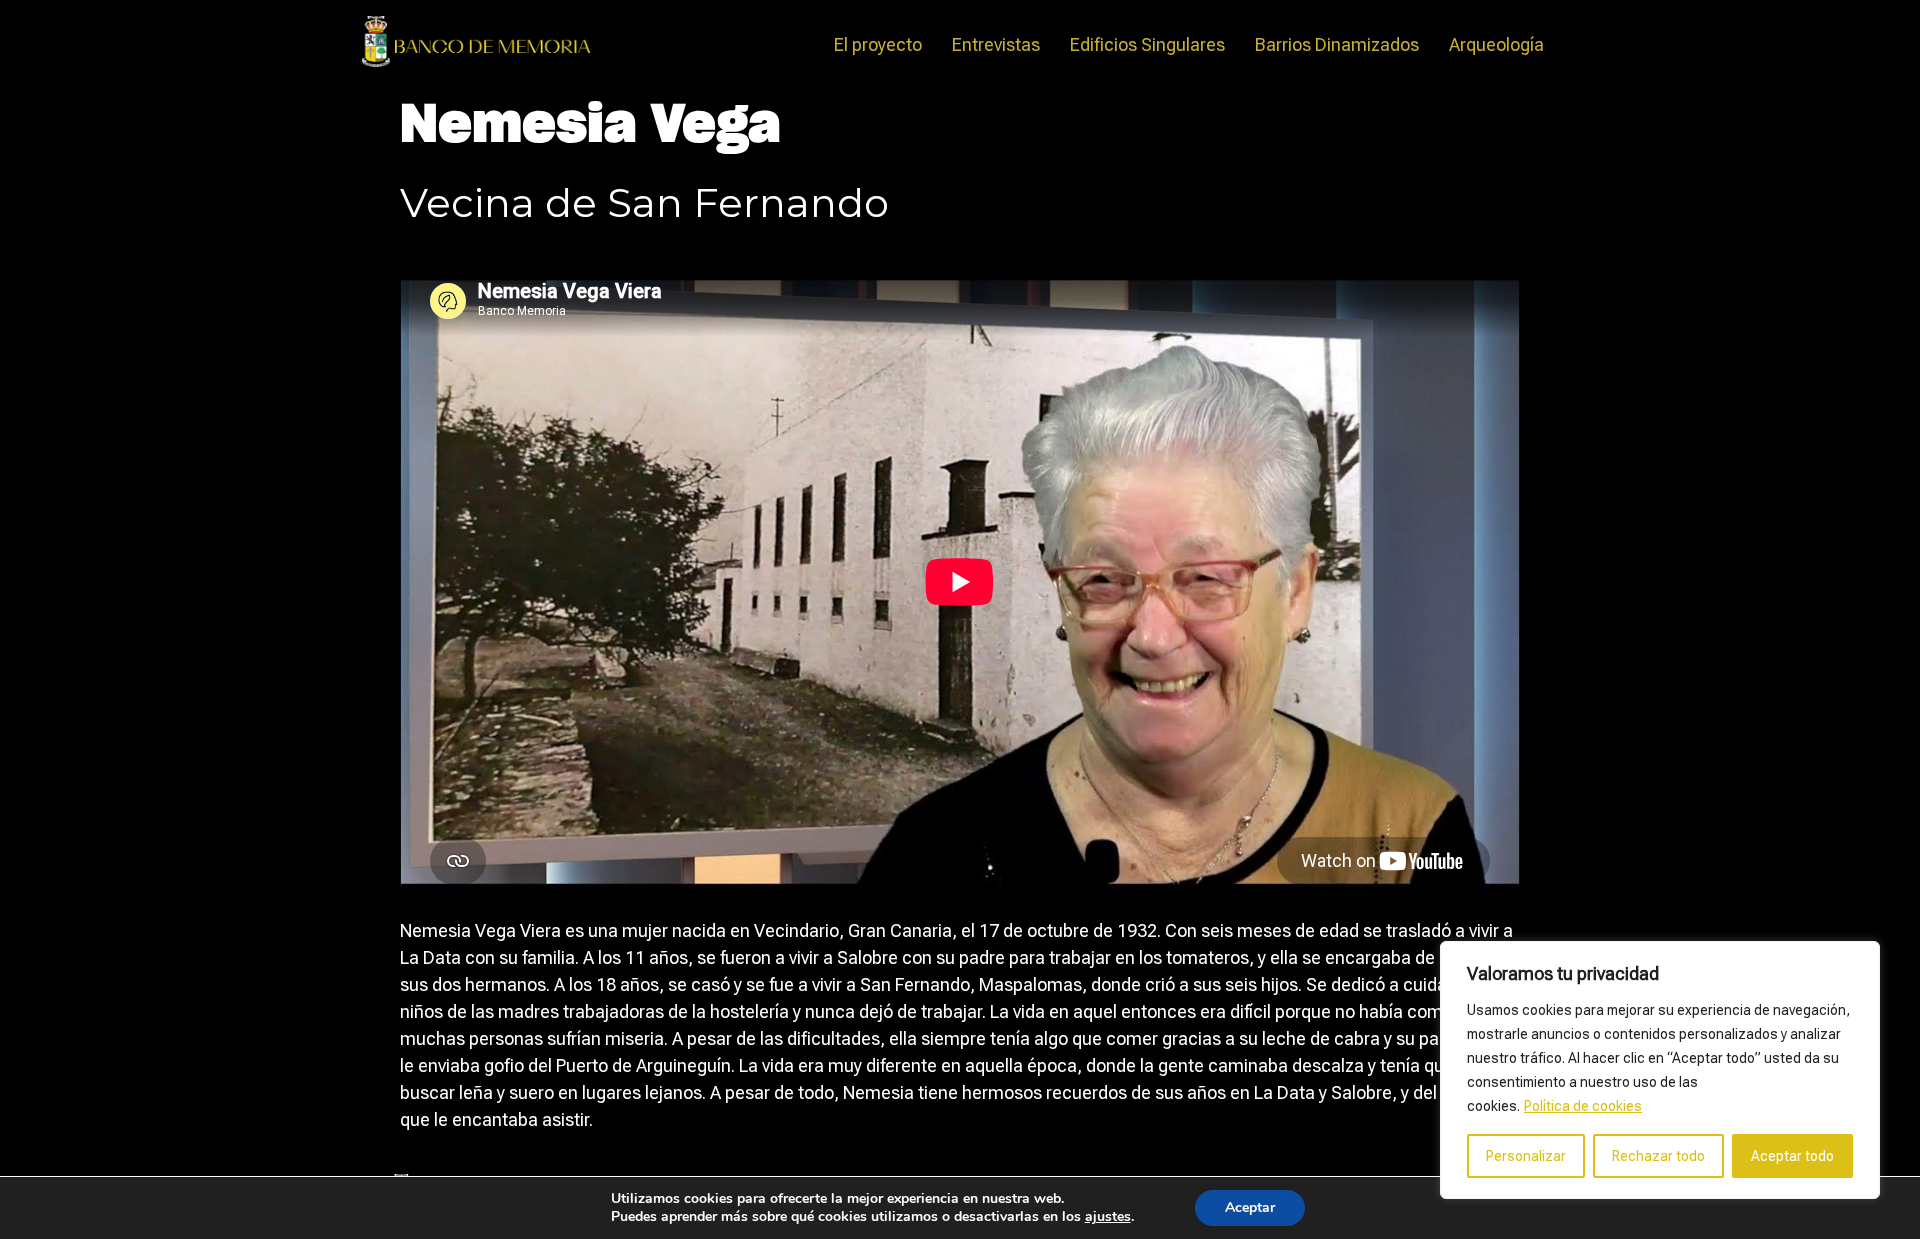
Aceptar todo (1792, 1156)
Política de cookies (1583, 1106)
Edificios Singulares (1147, 44)
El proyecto (878, 44)
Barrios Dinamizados (1337, 44)
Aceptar (1250, 1207)
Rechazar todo (1658, 1156)
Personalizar (1526, 1156)
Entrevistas (996, 44)
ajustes (1108, 1217)
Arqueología (1496, 44)
